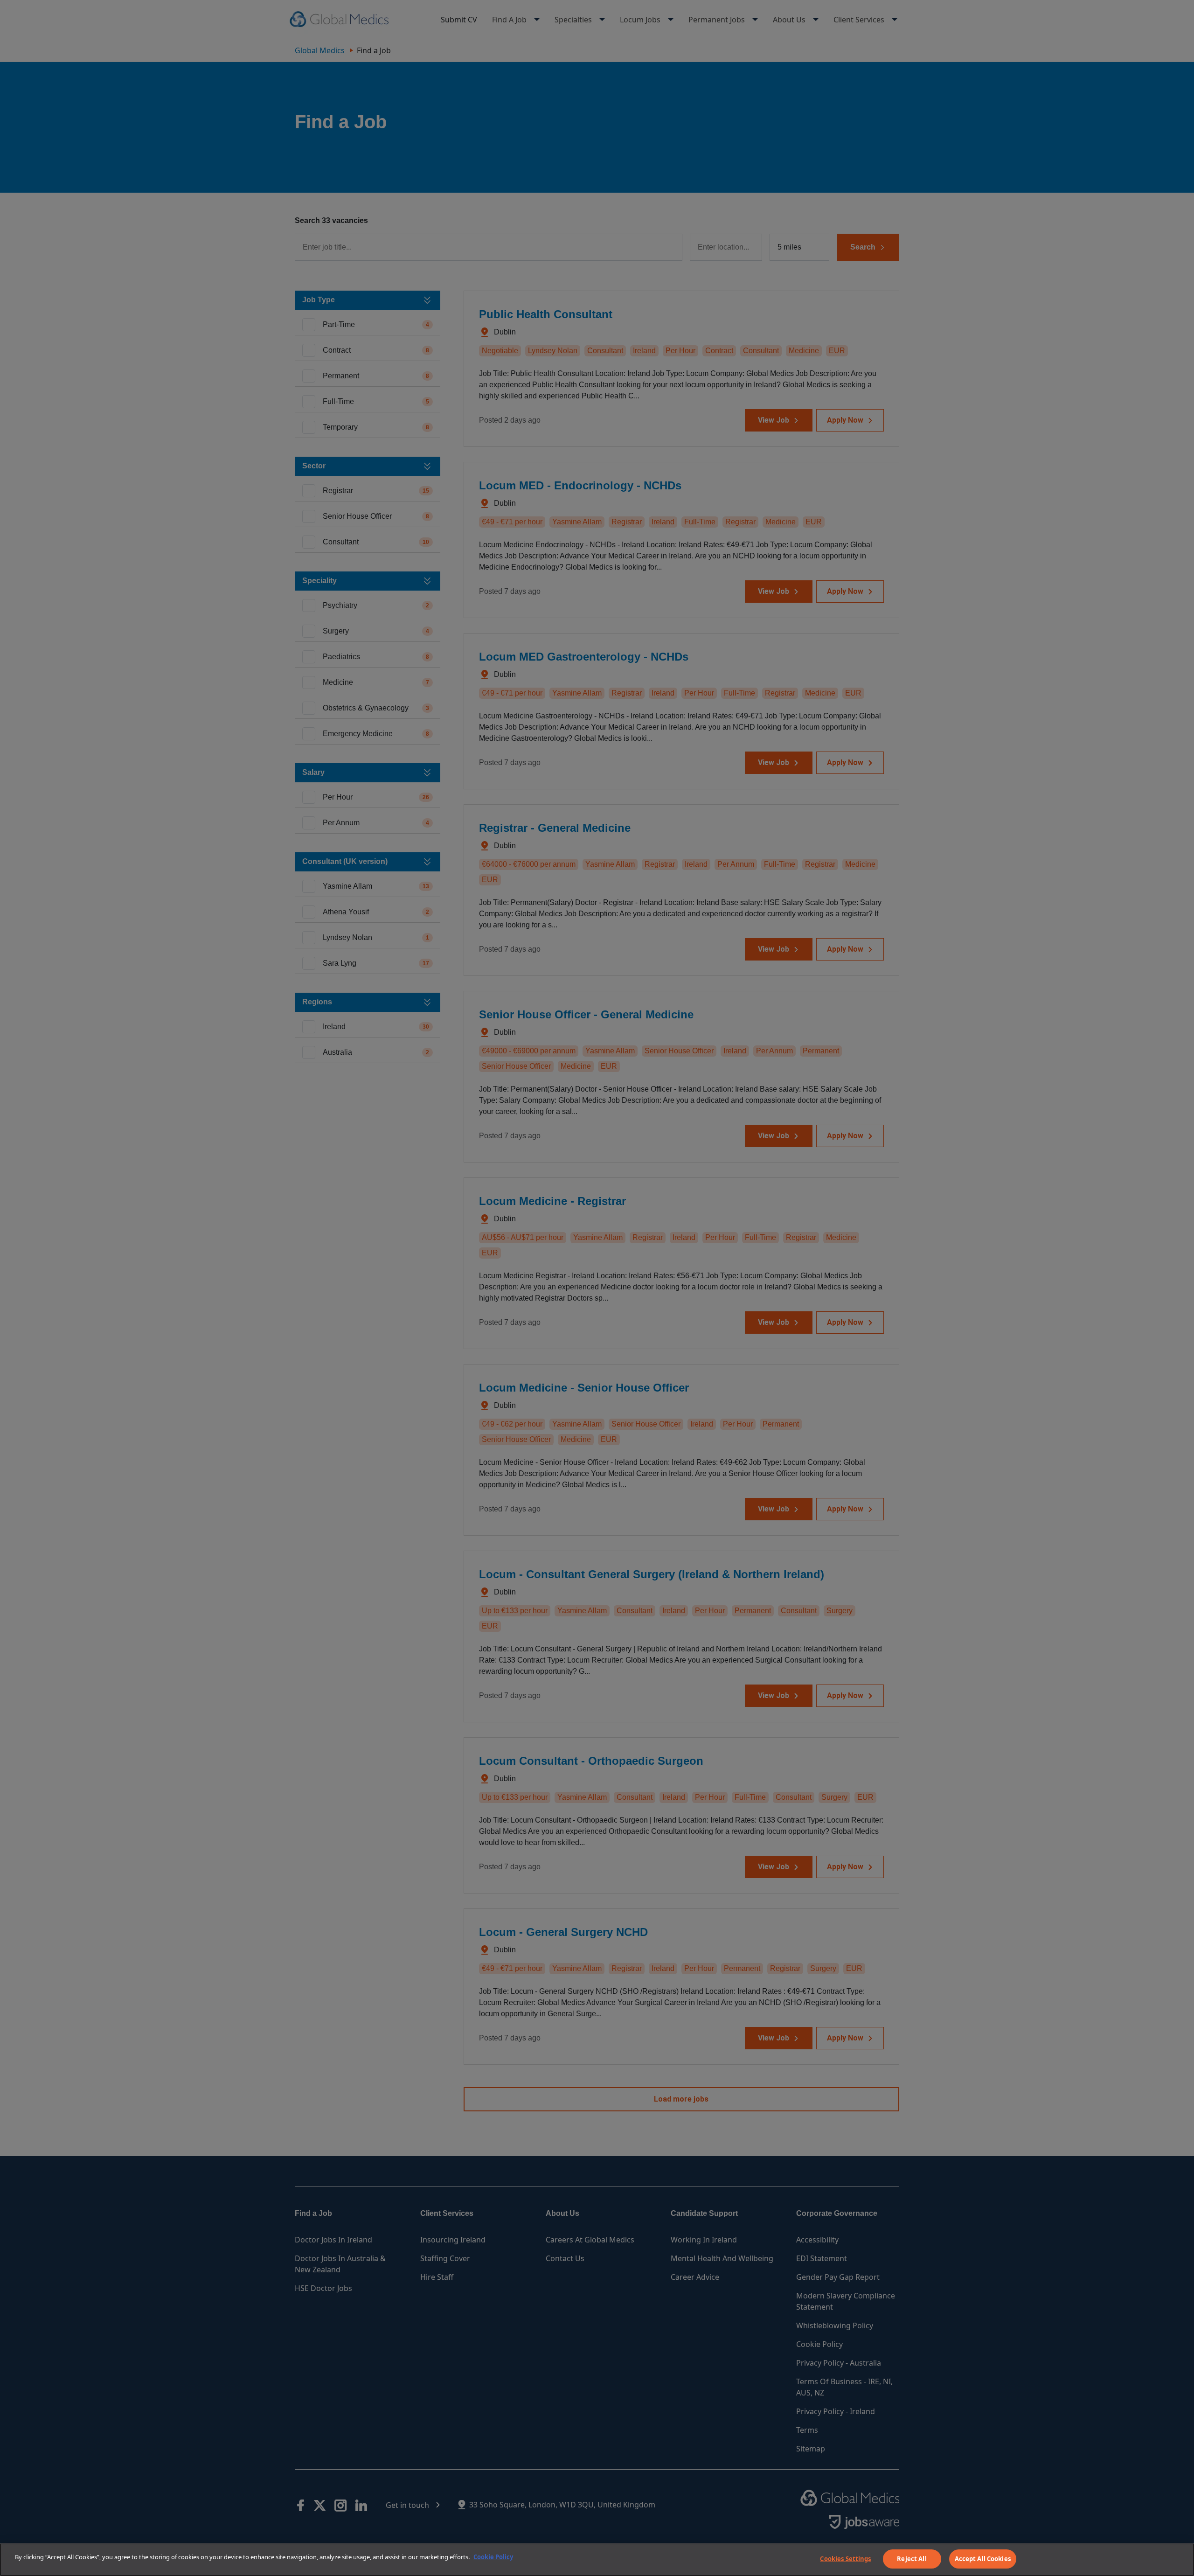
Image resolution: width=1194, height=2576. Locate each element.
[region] (597, 2560)
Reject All (912, 2559)
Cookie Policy (493, 2557)
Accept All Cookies (983, 2559)
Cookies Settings (845, 2559)
